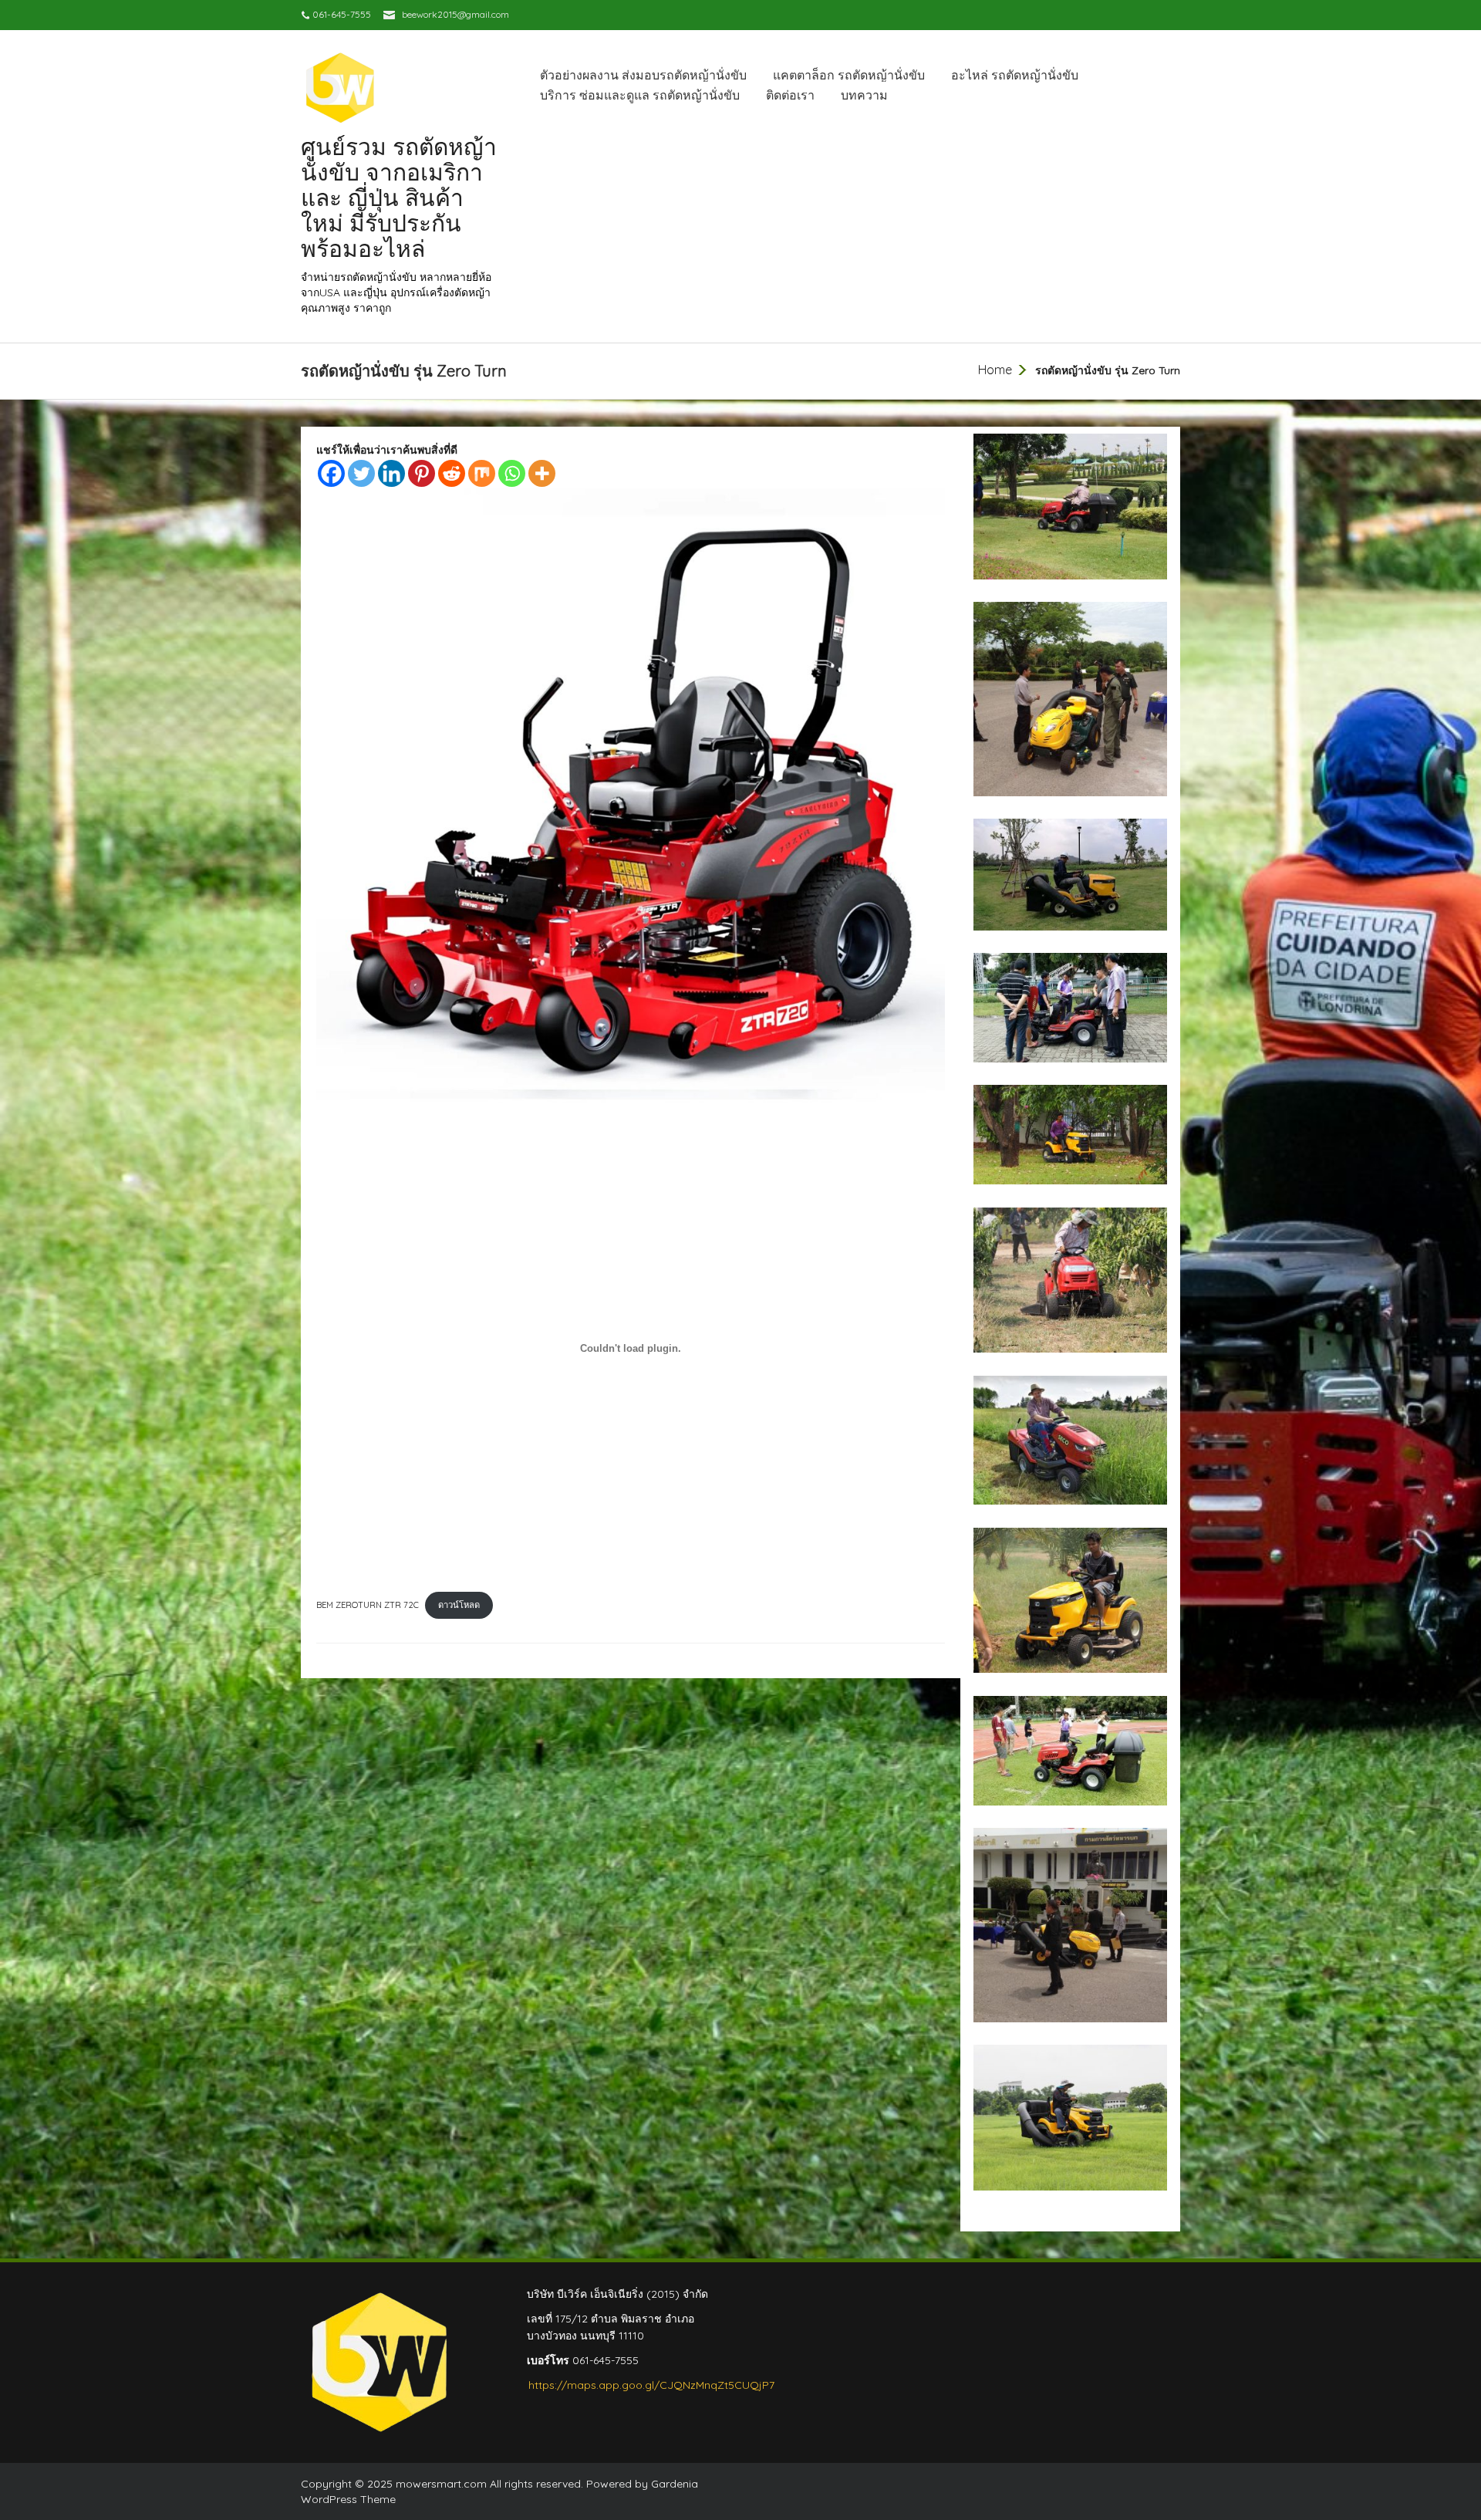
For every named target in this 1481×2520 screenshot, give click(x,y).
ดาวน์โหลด (459, 1605)
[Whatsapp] (512, 473)
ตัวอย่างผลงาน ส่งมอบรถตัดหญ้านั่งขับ (643, 75)
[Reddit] (452, 473)
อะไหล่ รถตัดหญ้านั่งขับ (1015, 75)
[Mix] (482, 473)
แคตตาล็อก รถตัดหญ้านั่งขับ (849, 75)
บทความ (864, 95)
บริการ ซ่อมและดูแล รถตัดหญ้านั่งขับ (640, 95)
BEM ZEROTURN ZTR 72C (368, 1605)
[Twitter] (361, 473)
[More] (542, 473)
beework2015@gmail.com (455, 14)
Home (995, 370)
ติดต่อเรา (790, 95)
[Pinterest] (422, 473)
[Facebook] (331, 473)
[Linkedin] (391, 473)
